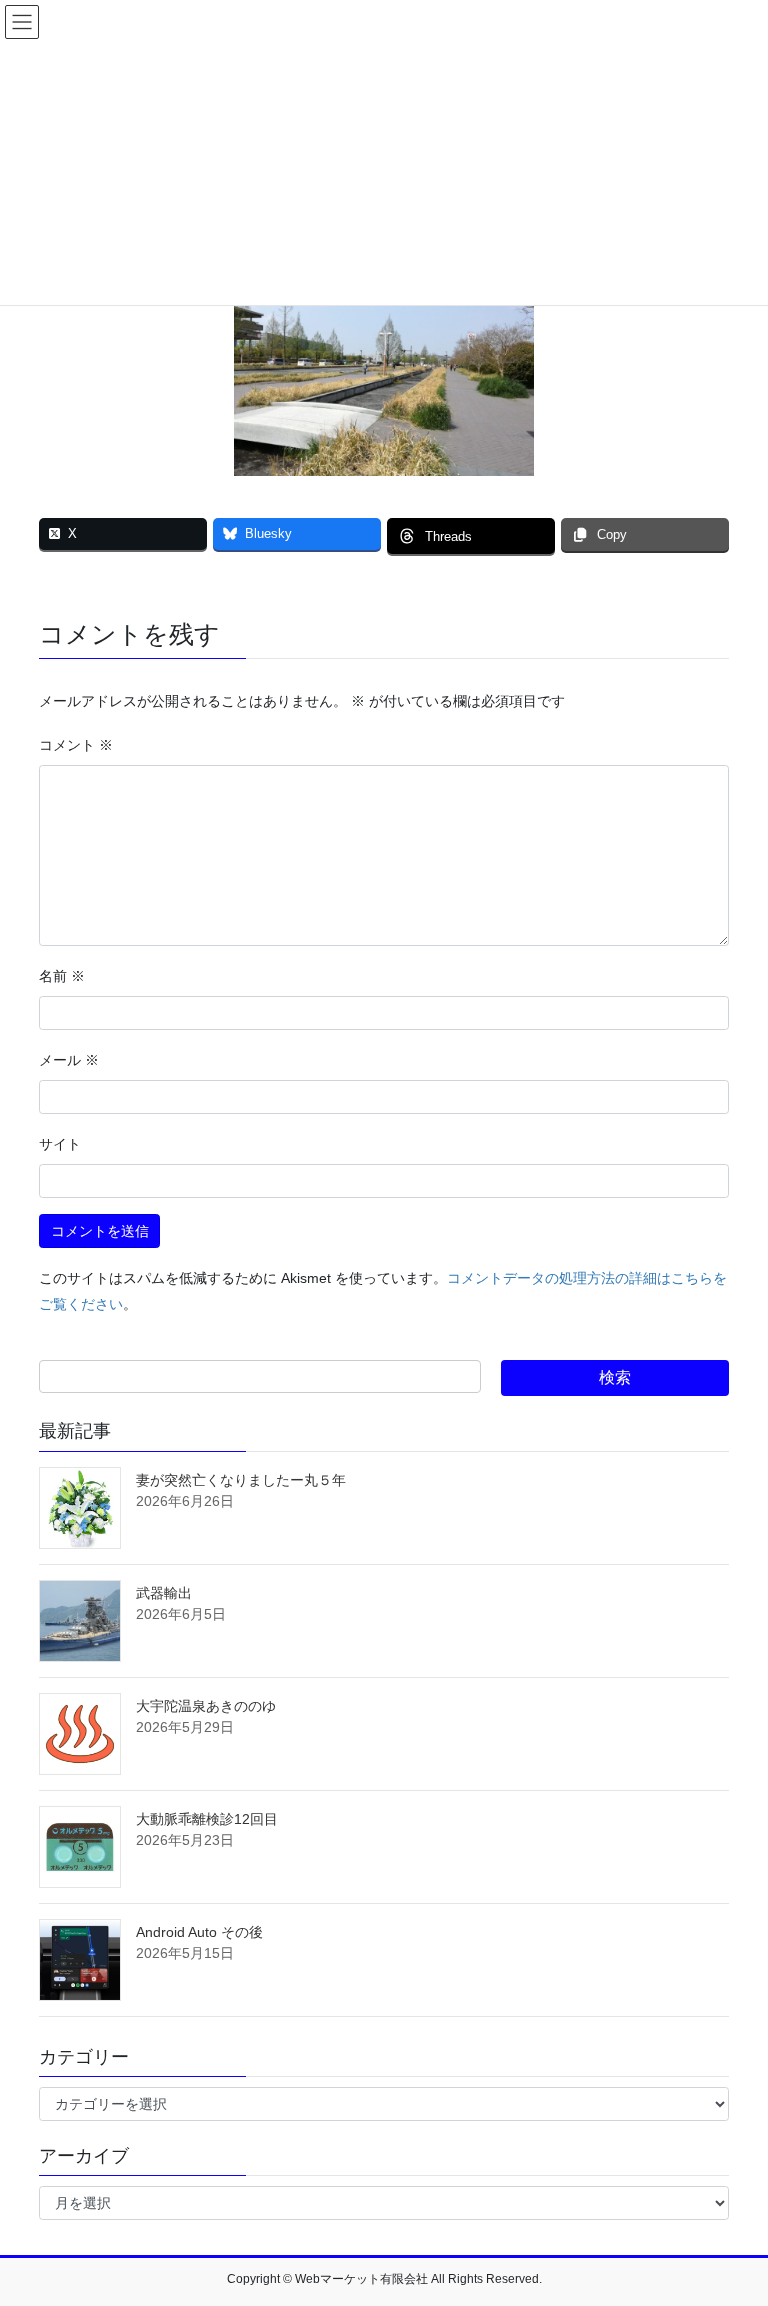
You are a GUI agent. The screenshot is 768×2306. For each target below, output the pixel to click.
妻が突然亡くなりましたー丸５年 (241, 1480)
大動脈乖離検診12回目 (207, 1819)
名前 (62, 976)
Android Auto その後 (199, 1932)
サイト (60, 1144)
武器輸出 (164, 1593)
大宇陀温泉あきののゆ (206, 1706)
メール (69, 1060)
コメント (76, 745)
